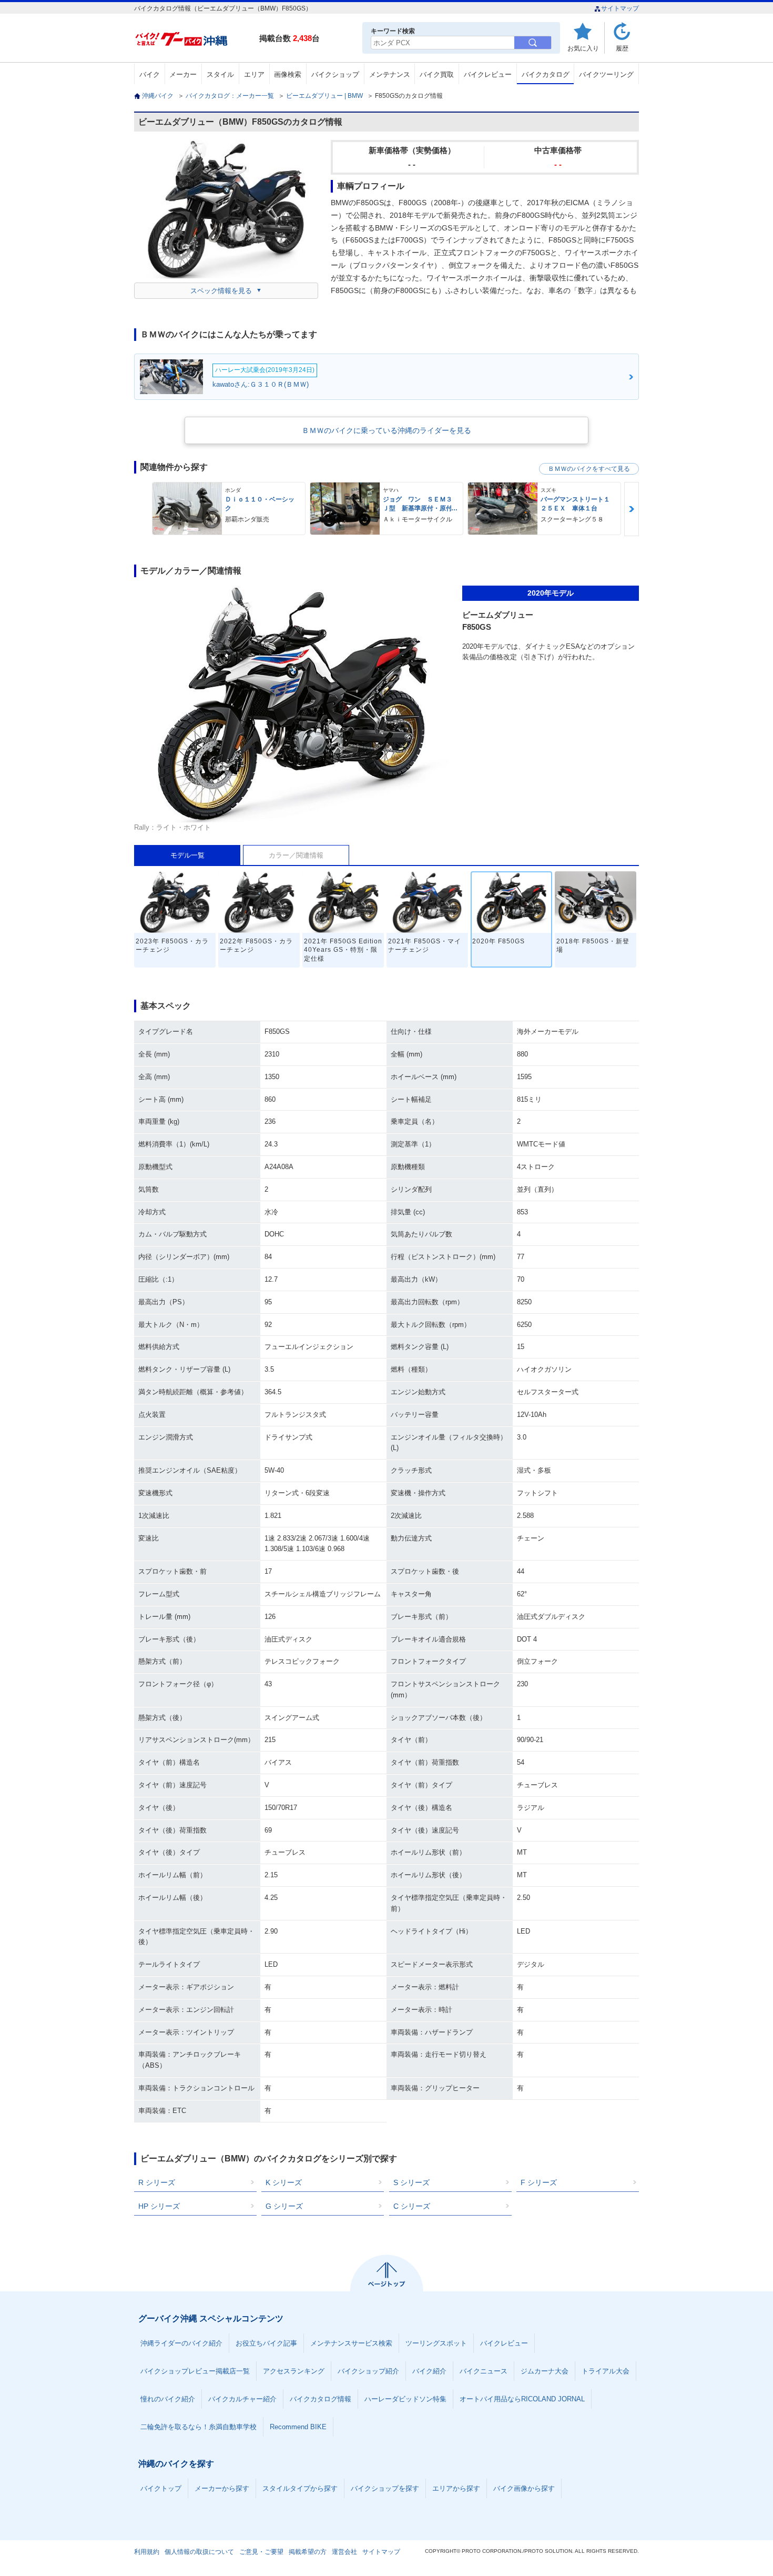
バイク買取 (437, 74)
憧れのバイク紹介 (168, 2399)
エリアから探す (456, 2488)
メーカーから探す (222, 2488)
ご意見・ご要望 (261, 2552)
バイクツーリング (606, 74)
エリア (254, 74)
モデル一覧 (187, 855)
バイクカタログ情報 (321, 2399)
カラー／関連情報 (296, 855)
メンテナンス (390, 74)
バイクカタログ (546, 74)
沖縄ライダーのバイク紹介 (181, 2343)
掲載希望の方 (308, 2552)
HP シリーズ (159, 2206)
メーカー (183, 74)
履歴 (622, 48)
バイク (150, 74)
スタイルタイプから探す (300, 2488)
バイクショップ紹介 (368, 2371)
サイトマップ (620, 8)
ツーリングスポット (436, 2343)
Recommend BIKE (298, 2427)
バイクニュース (484, 2371)
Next (632, 509)
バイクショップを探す (385, 2488)
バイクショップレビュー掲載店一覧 (195, 2371)
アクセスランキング (294, 2371)
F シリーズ (539, 2182)
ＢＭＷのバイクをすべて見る (589, 469)
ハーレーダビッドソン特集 (405, 2399)
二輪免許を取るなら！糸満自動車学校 (199, 2427)
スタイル (220, 74)
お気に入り (583, 48)
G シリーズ (284, 2206)
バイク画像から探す (524, 2488)
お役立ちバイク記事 (266, 2343)
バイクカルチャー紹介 (242, 2399)
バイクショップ (335, 74)
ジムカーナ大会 (545, 2371)
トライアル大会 (606, 2371)
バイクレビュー (488, 74)
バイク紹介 (429, 2371)
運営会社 (344, 2552)
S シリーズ (411, 2182)
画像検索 (288, 74)
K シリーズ (284, 2182)
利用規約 (147, 2552)
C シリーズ (412, 2206)
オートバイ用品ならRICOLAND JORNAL (522, 2399)
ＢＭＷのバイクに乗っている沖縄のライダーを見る (387, 430)
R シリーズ (157, 2182)
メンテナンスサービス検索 (351, 2343)
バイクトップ (161, 2488)
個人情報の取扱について (199, 2552)
